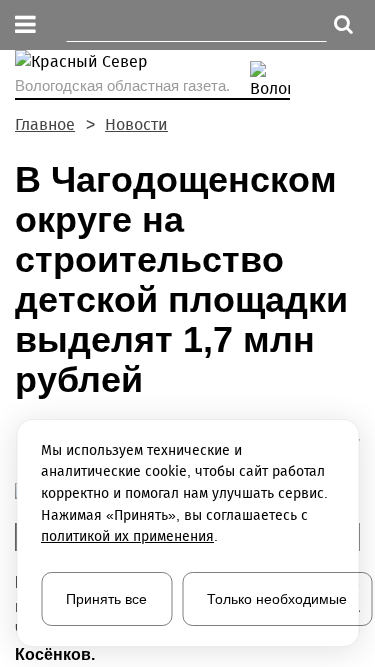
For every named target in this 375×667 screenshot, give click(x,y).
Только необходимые (277, 599)
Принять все (106, 599)
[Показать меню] (25, 25)
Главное (45, 124)
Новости (136, 124)
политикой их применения (127, 536)
